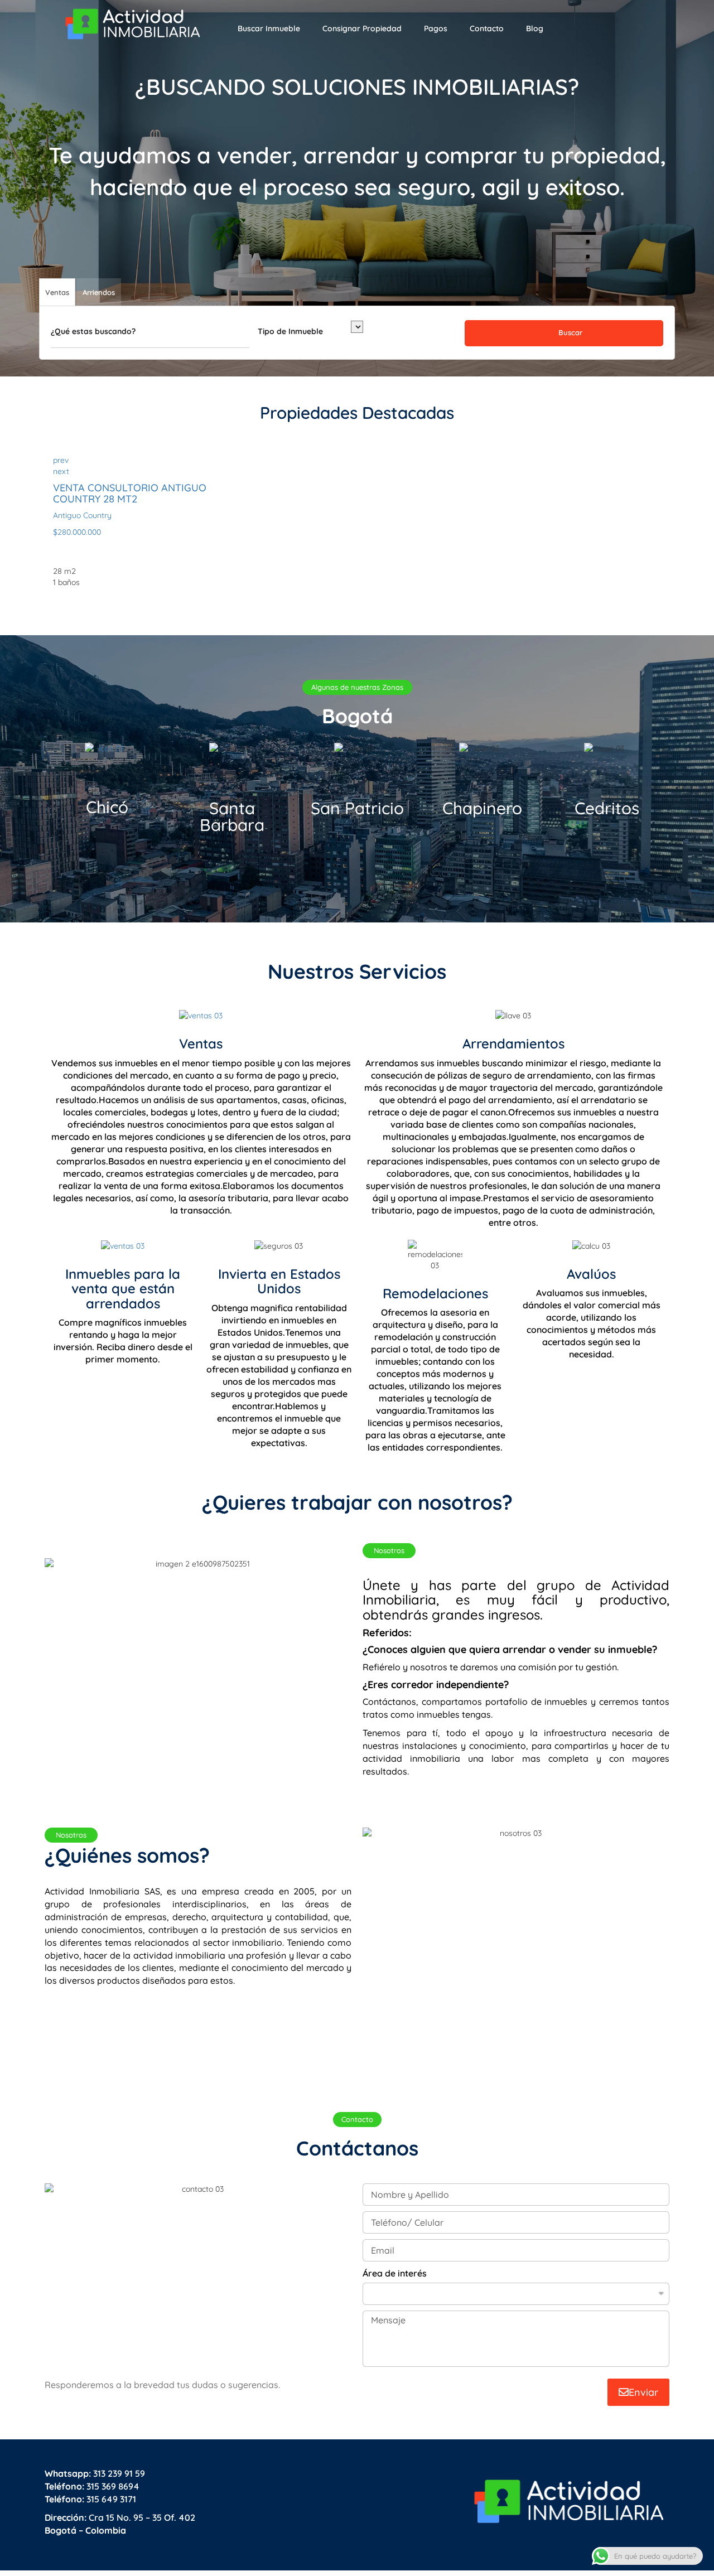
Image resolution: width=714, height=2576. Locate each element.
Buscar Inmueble (269, 28)
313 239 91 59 (95, 2473)
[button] (357, 687)
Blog (535, 28)
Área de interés (395, 2273)
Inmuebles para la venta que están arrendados (123, 1289)
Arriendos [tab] (99, 292)
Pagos (436, 28)
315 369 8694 (92, 2486)
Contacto (487, 28)
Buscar (569, 332)
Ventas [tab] (57, 292)
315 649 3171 (90, 2499)
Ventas (201, 1043)
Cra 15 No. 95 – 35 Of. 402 (120, 2517)
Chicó (107, 807)
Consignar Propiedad (362, 28)
